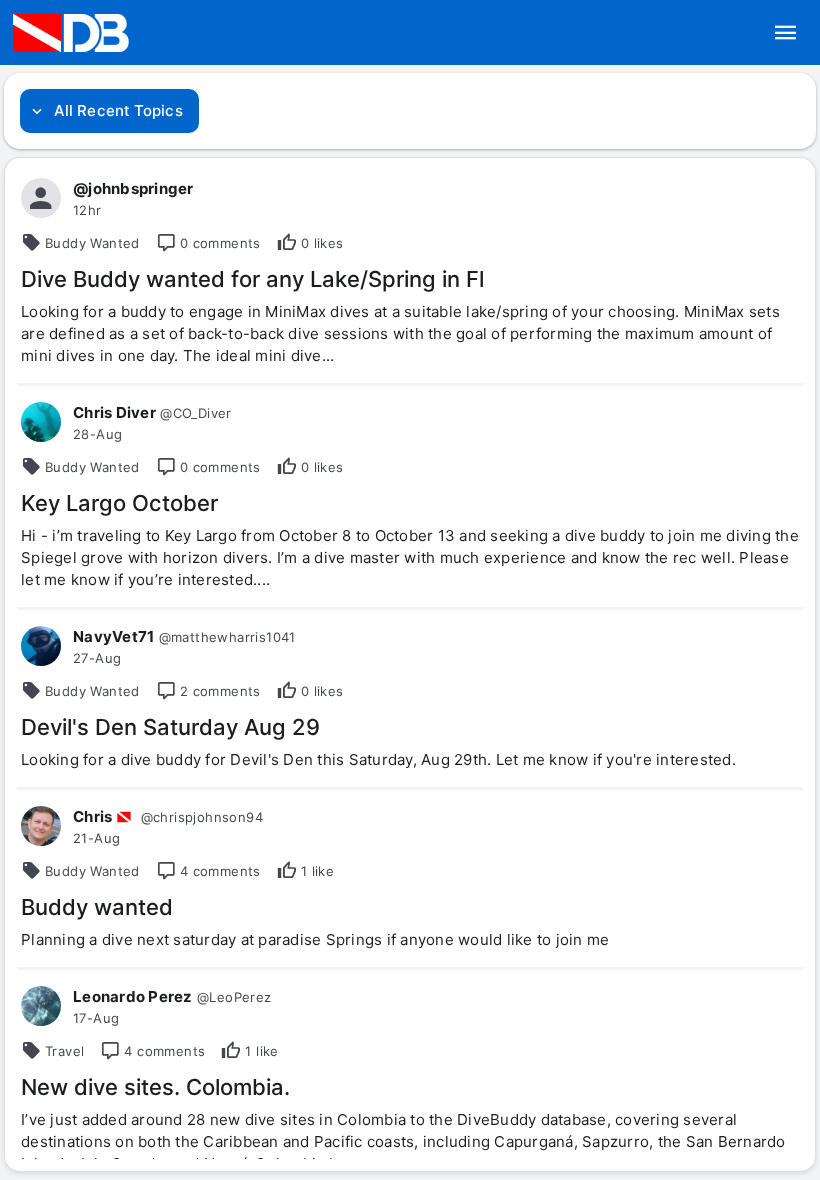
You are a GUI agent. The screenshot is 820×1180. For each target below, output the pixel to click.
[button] (786, 33)
